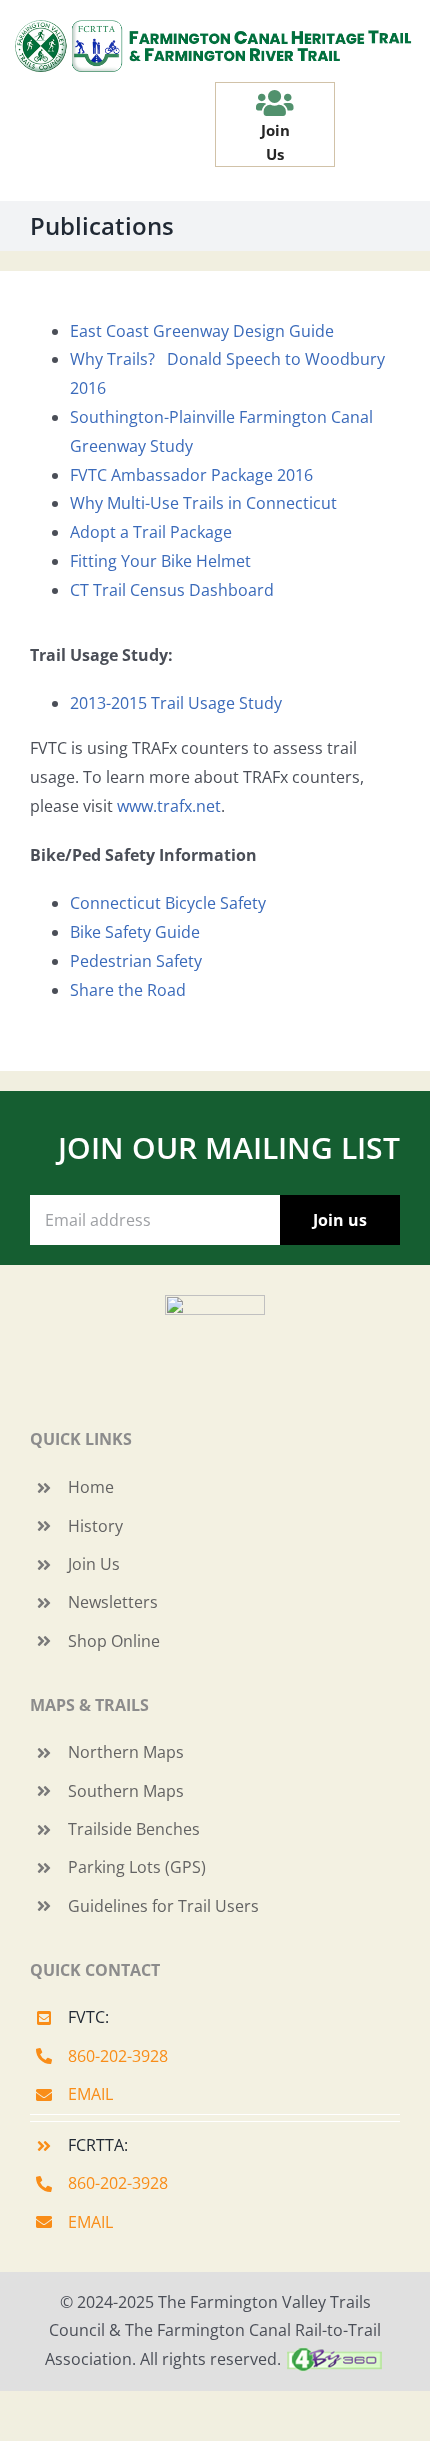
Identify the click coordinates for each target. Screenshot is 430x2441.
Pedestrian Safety (136, 961)
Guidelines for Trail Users (163, 1906)
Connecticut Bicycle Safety (168, 903)
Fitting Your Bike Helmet (160, 561)
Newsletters (113, 1602)
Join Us (94, 1564)
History (95, 1526)
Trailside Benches (134, 1829)
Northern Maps (126, 1752)
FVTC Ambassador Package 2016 (191, 475)
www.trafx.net (169, 806)
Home (91, 1487)
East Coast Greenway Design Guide (202, 331)
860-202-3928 (118, 2056)
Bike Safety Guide (135, 932)
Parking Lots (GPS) (137, 1867)
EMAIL (90, 2094)
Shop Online (114, 1641)
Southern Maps (126, 1791)
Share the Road (128, 990)
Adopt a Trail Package (151, 532)
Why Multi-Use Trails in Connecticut (203, 503)
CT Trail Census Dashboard (172, 590)
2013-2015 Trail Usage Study (178, 703)
